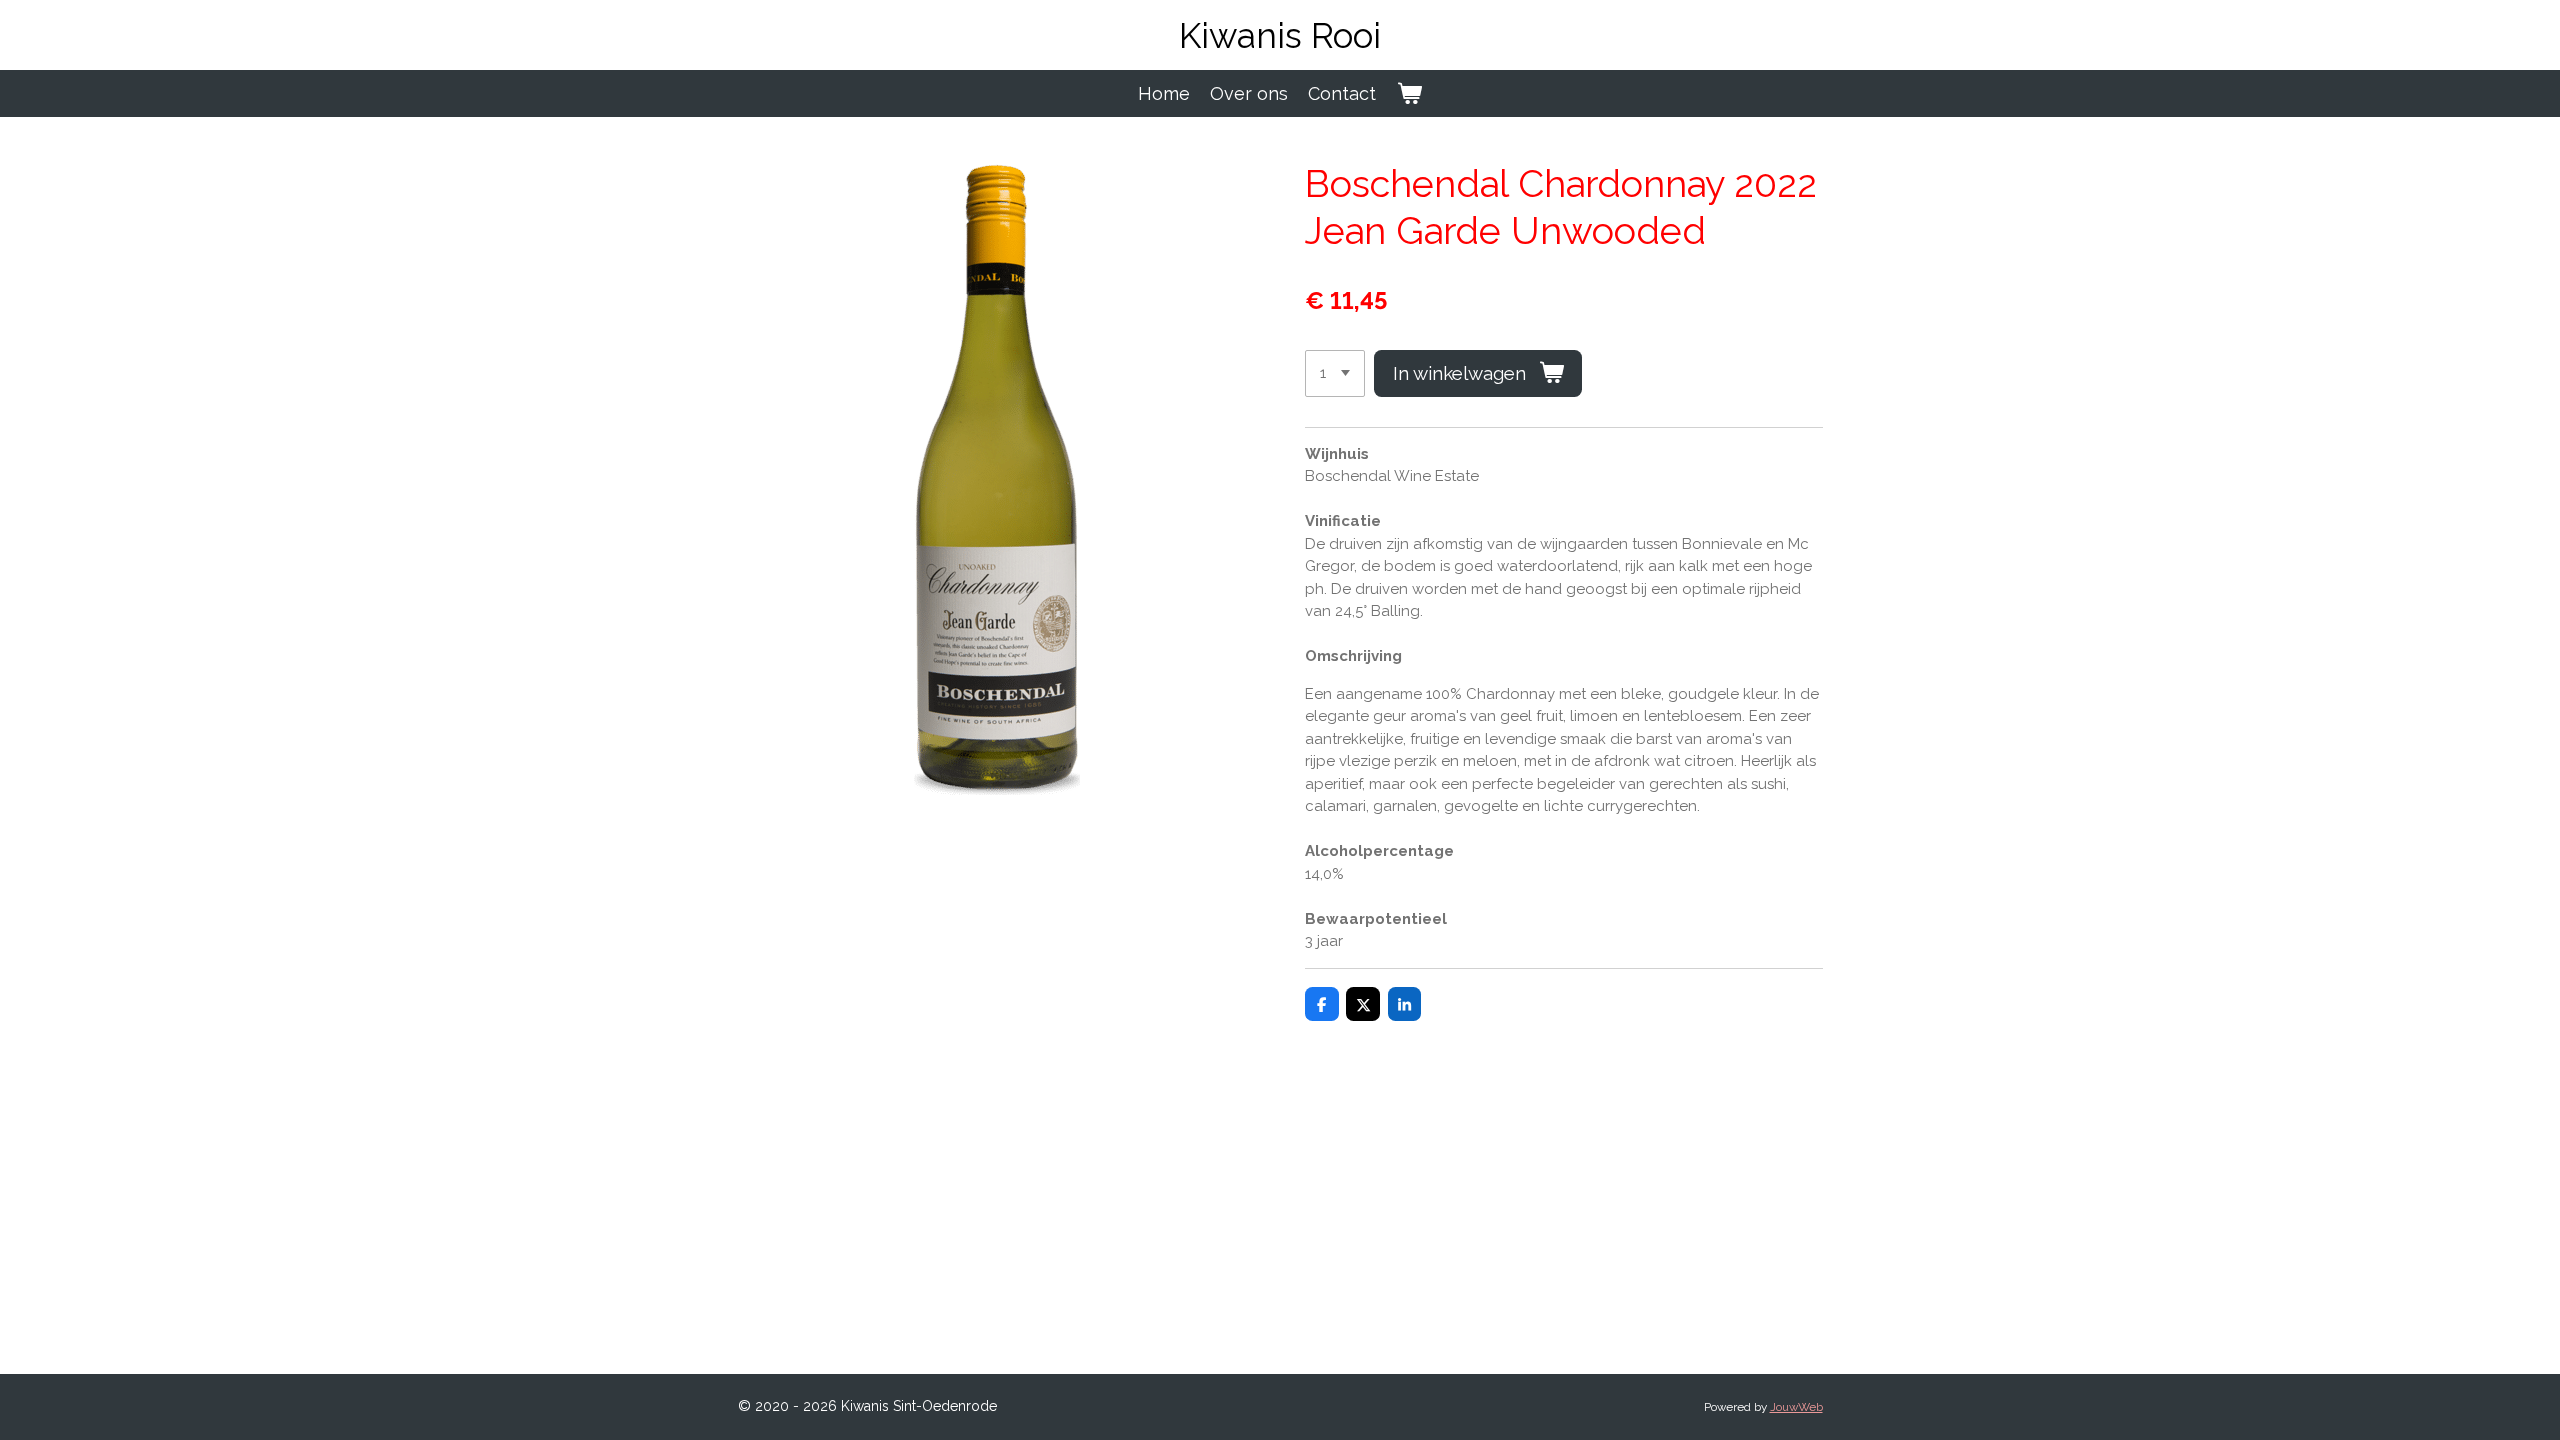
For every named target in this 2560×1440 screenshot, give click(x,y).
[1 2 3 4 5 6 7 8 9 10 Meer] (1335, 373)
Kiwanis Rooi (1280, 35)
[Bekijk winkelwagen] (1408, 93)
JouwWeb (1796, 1407)
